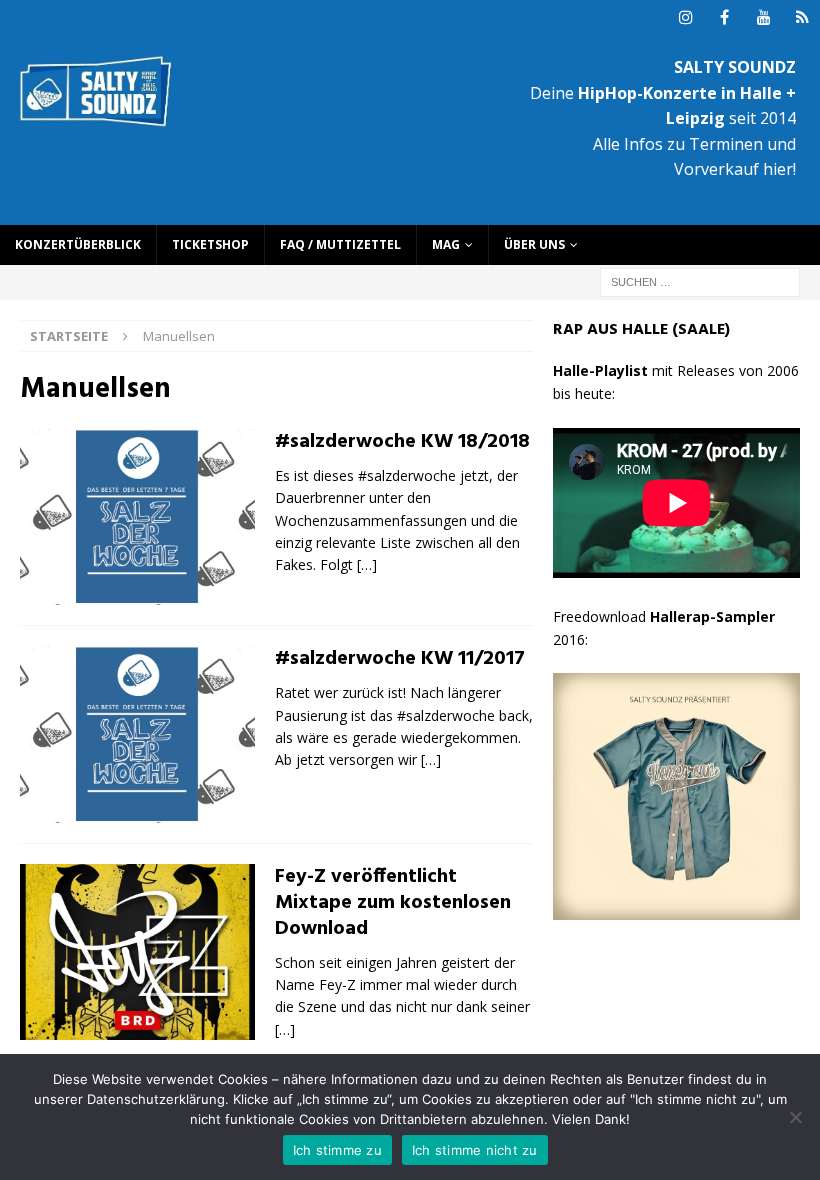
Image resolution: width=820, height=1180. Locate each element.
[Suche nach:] (700, 280)
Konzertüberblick (78, 244)
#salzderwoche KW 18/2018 (402, 442)
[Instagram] (685, 17)
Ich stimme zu (337, 1150)
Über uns (534, 244)
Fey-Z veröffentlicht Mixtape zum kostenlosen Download (393, 903)
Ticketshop (210, 244)
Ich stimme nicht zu (475, 1150)
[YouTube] (763, 17)
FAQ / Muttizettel (340, 244)
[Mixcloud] (802, 17)
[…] (367, 564)
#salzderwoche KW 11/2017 (400, 659)
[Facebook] (724, 17)
